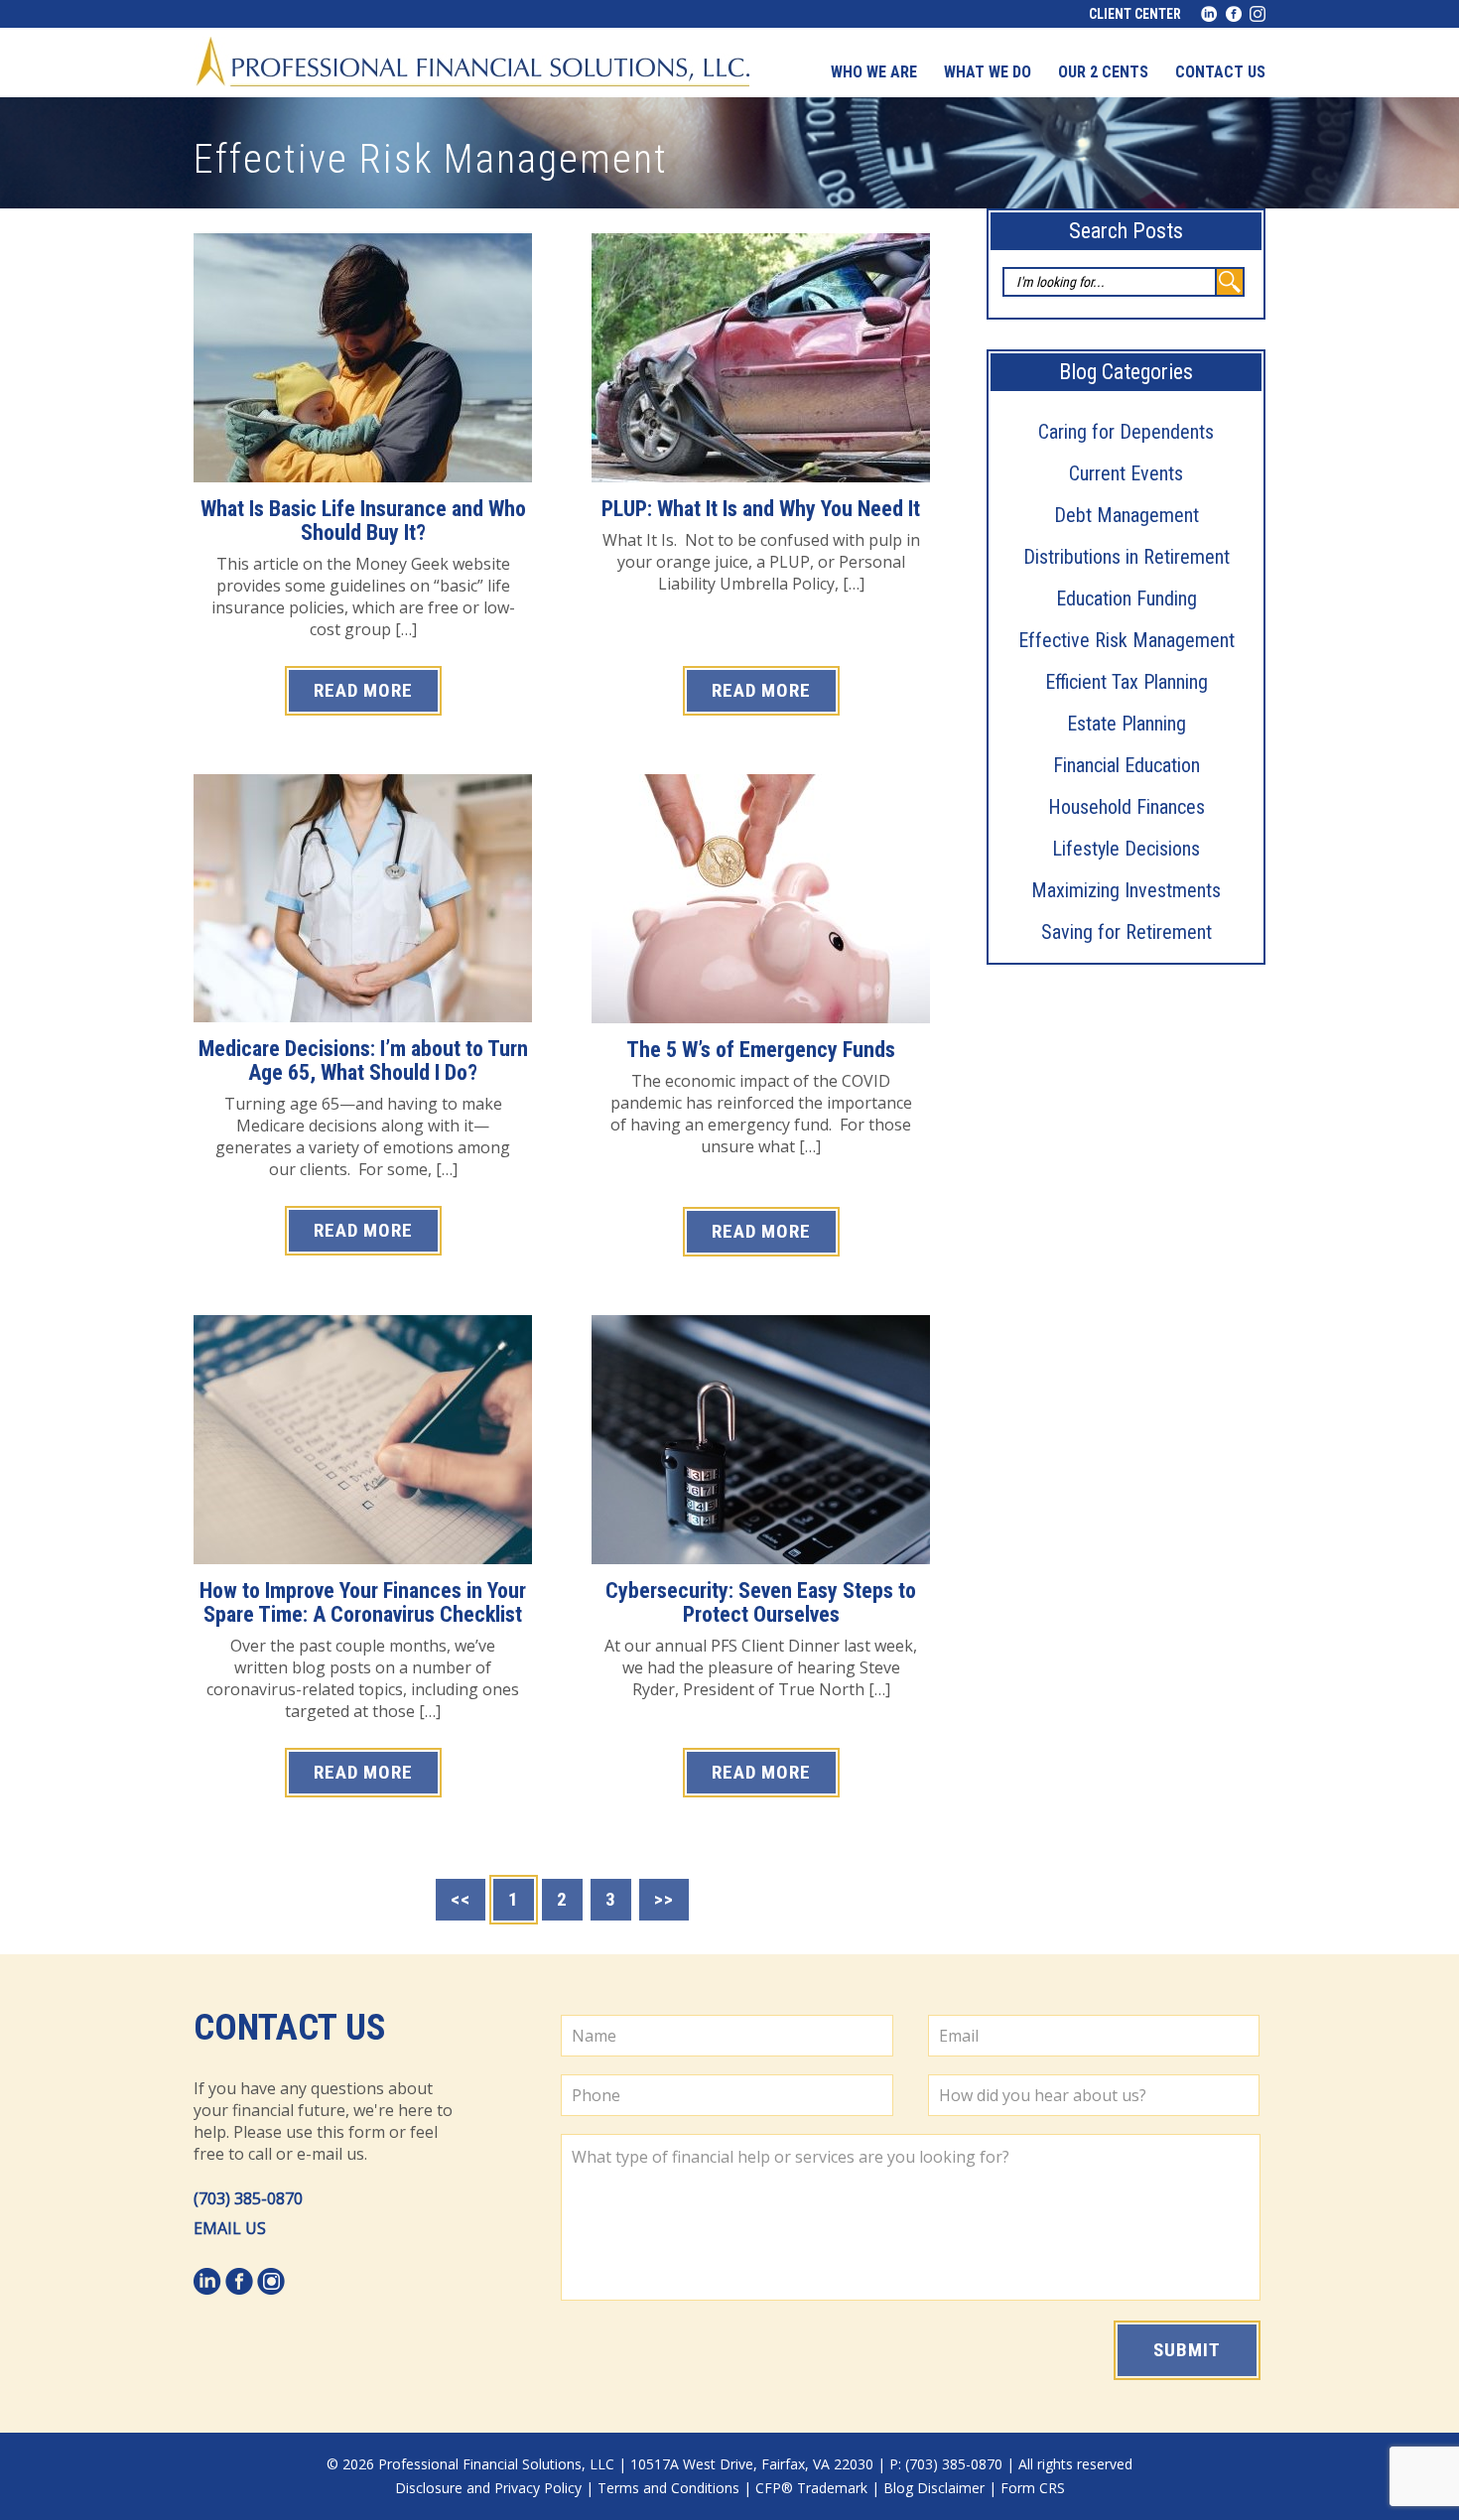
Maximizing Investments (1126, 890)
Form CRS (1033, 2488)
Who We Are (874, 72)
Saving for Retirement (1127, 932)
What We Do (988, 72)
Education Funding (1127, 598)
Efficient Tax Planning (1127, 682)
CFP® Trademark (811, 2488)
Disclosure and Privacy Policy (488, 2488)
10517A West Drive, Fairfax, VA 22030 (752, 2464)
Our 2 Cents (1103, 72)
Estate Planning (1127, 724)
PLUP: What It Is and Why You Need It (761, 509)
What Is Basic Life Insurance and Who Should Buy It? (363, 521)
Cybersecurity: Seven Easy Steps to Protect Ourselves (761, 1602)
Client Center (1135, 14)
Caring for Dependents (1126, 432)
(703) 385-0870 (248, 2198)
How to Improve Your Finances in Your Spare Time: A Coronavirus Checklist (363, 1602)
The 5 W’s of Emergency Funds (761, 1050)
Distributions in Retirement (1127, 557)
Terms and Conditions (668, 2488)
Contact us (1220, 72)
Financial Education (1127, 765)
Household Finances (1127, 807)
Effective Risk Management (1127, 640)
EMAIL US (230, 2228)
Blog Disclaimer (934, 2488)
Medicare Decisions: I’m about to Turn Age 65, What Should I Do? (363, 1061)
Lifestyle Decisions (1126, 849)
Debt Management (1127, 515)
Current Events (1126, 473)
